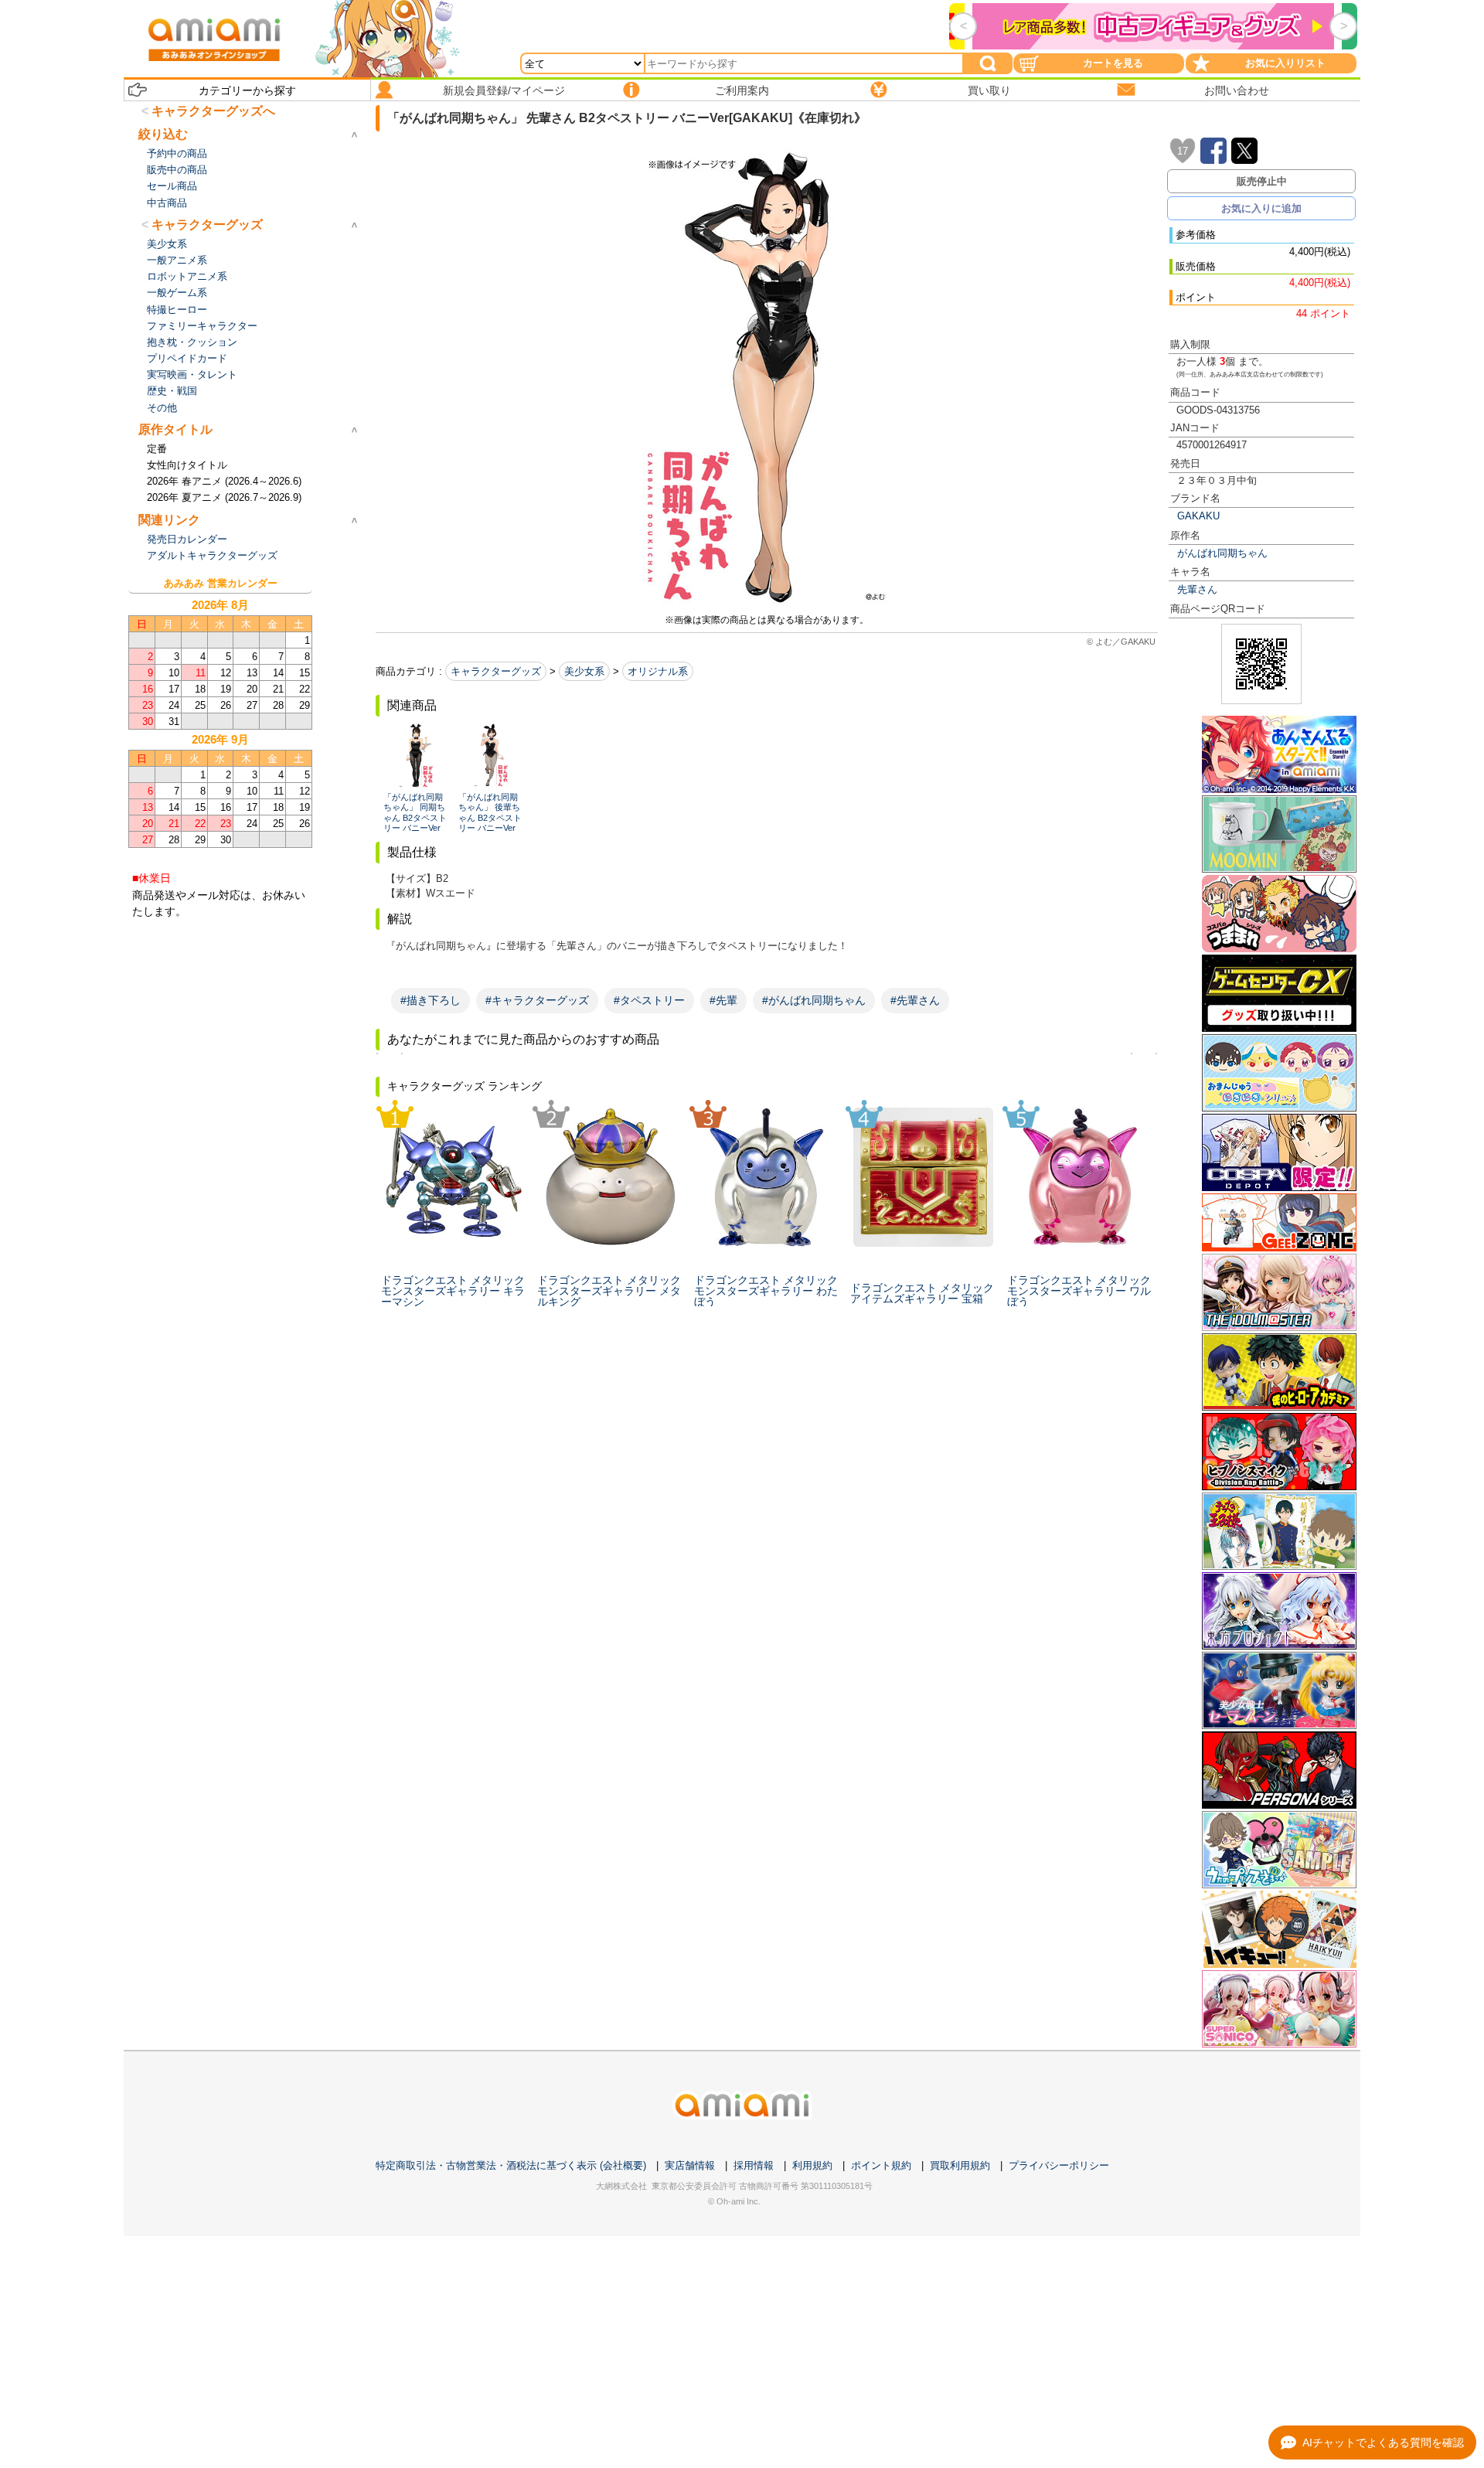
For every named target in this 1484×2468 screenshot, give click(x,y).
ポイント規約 (881, 2165)
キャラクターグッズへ (213, 111)
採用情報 (754, 2165)
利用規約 (812, 2165)
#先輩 (723, 1000)
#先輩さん (915, 1000)
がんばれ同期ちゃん (1222, 553)
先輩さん (1197, 589)
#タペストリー (649, 1000)
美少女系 (584, 671)
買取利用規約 (960, 2165)
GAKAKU (1198, 516)
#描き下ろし (431, 1000)
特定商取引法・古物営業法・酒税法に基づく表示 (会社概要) (511, 2165)
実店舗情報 (690, 2165)
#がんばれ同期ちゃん (814, 1000)
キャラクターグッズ (496, 671)
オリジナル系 (658, 671)
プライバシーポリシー (1059, 2165)
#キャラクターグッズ (537, 1000)
